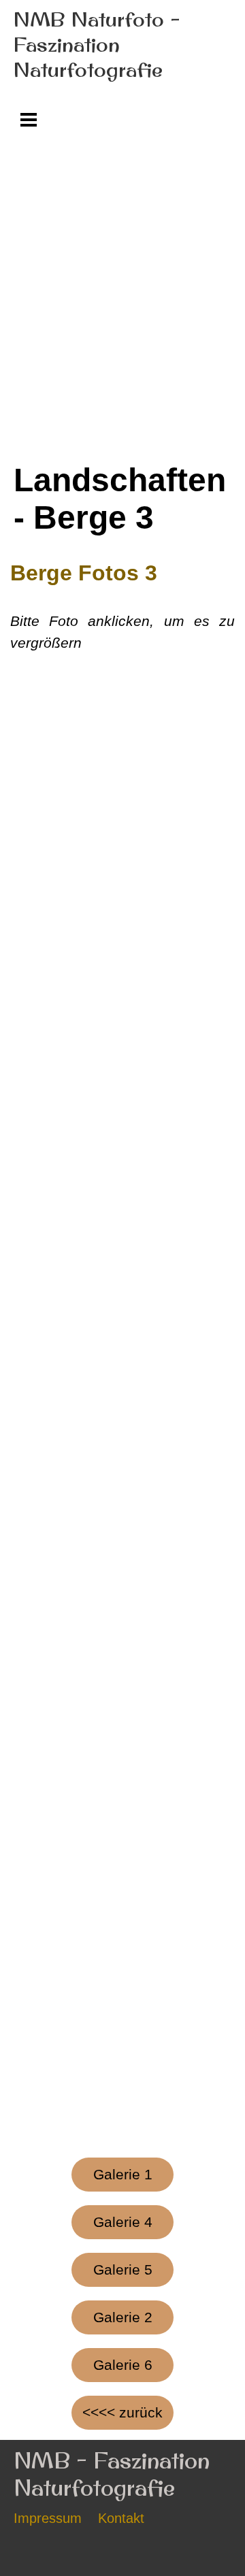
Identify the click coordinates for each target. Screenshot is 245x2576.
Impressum (48, 2518)
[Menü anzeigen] (29, 119)
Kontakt (121, 2518)
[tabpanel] (122, 606)
